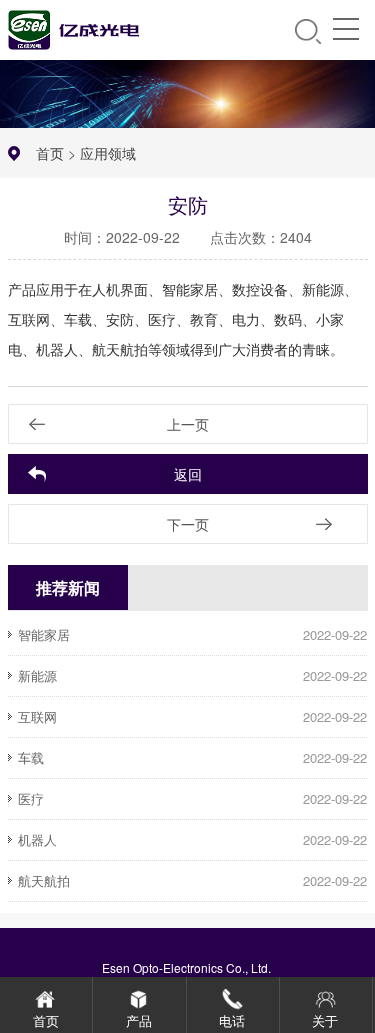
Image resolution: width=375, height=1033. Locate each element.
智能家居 (44, 634)
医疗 (31, 798)
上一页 (188, 424)
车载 (31, 757)
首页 (50, 153)
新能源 (37, 675)
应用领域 (108, 153)
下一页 (188, 524)
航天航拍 (44, 880)
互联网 (37, 716)
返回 (188, 474)
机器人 (37, 839)
